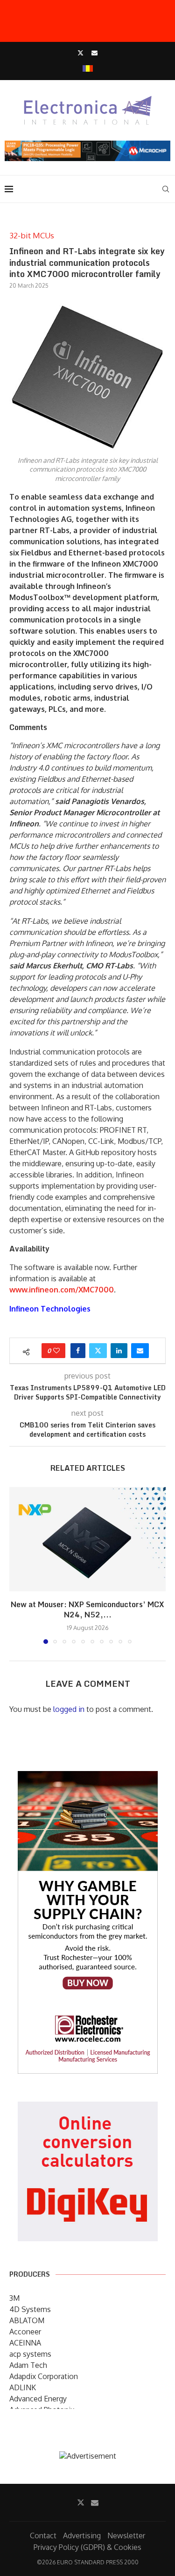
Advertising (82, 2535)
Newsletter (126, 2535)
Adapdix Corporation (44, 2376)
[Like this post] (56, 1351)
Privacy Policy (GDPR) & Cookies (87, 2547)
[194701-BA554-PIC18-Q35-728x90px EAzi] (87, 145)
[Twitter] (80, 53)
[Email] (94, 53)
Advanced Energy (38, 2399)
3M (14, 2298)
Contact (43, 2535)
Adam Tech (28, 2365)
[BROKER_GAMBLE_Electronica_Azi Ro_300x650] (88, 1778)
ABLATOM (27, 2320)
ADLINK (23, 2387)
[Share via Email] (140, 1351)
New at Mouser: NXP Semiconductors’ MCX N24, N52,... (87, 1610)
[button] (17, 1565)
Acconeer (25, 2332)
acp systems (30, 2354)
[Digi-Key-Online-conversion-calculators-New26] (88, 2108)
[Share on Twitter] (98, 1351)
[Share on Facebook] (78, 1351)
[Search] (166, 189)
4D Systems (30, 2309)
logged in (69, 1709)
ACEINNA (25, 2343)
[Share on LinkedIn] (119, 1351)
